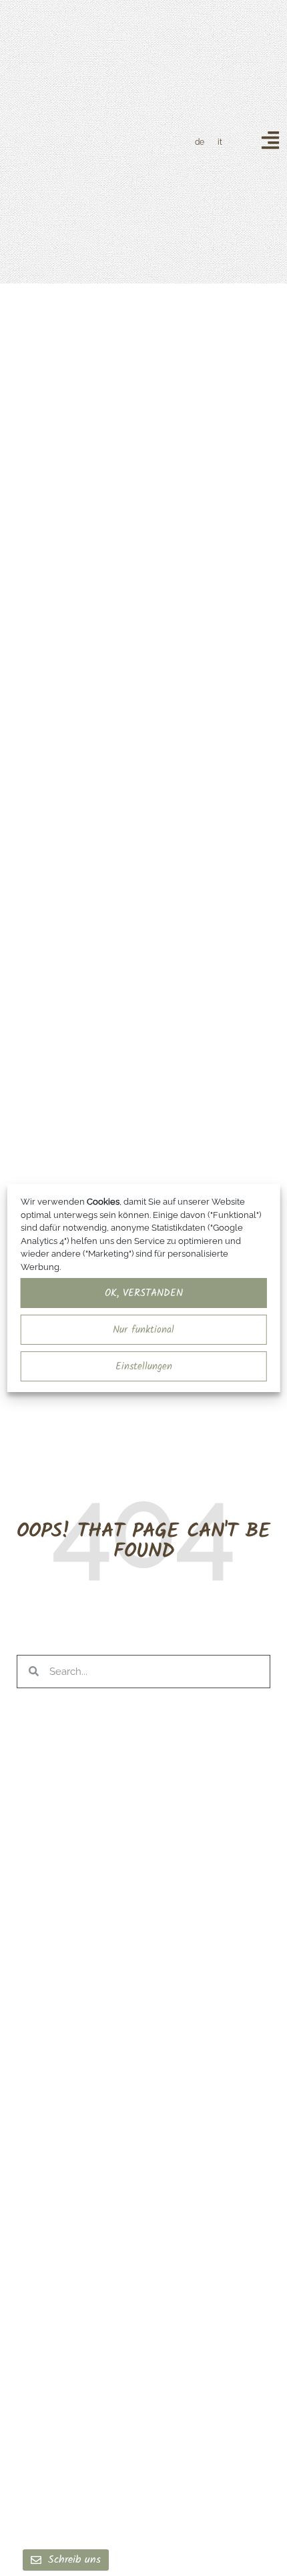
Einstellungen (144, 1367)
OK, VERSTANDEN (144, 1293)
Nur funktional (143, 1330)
